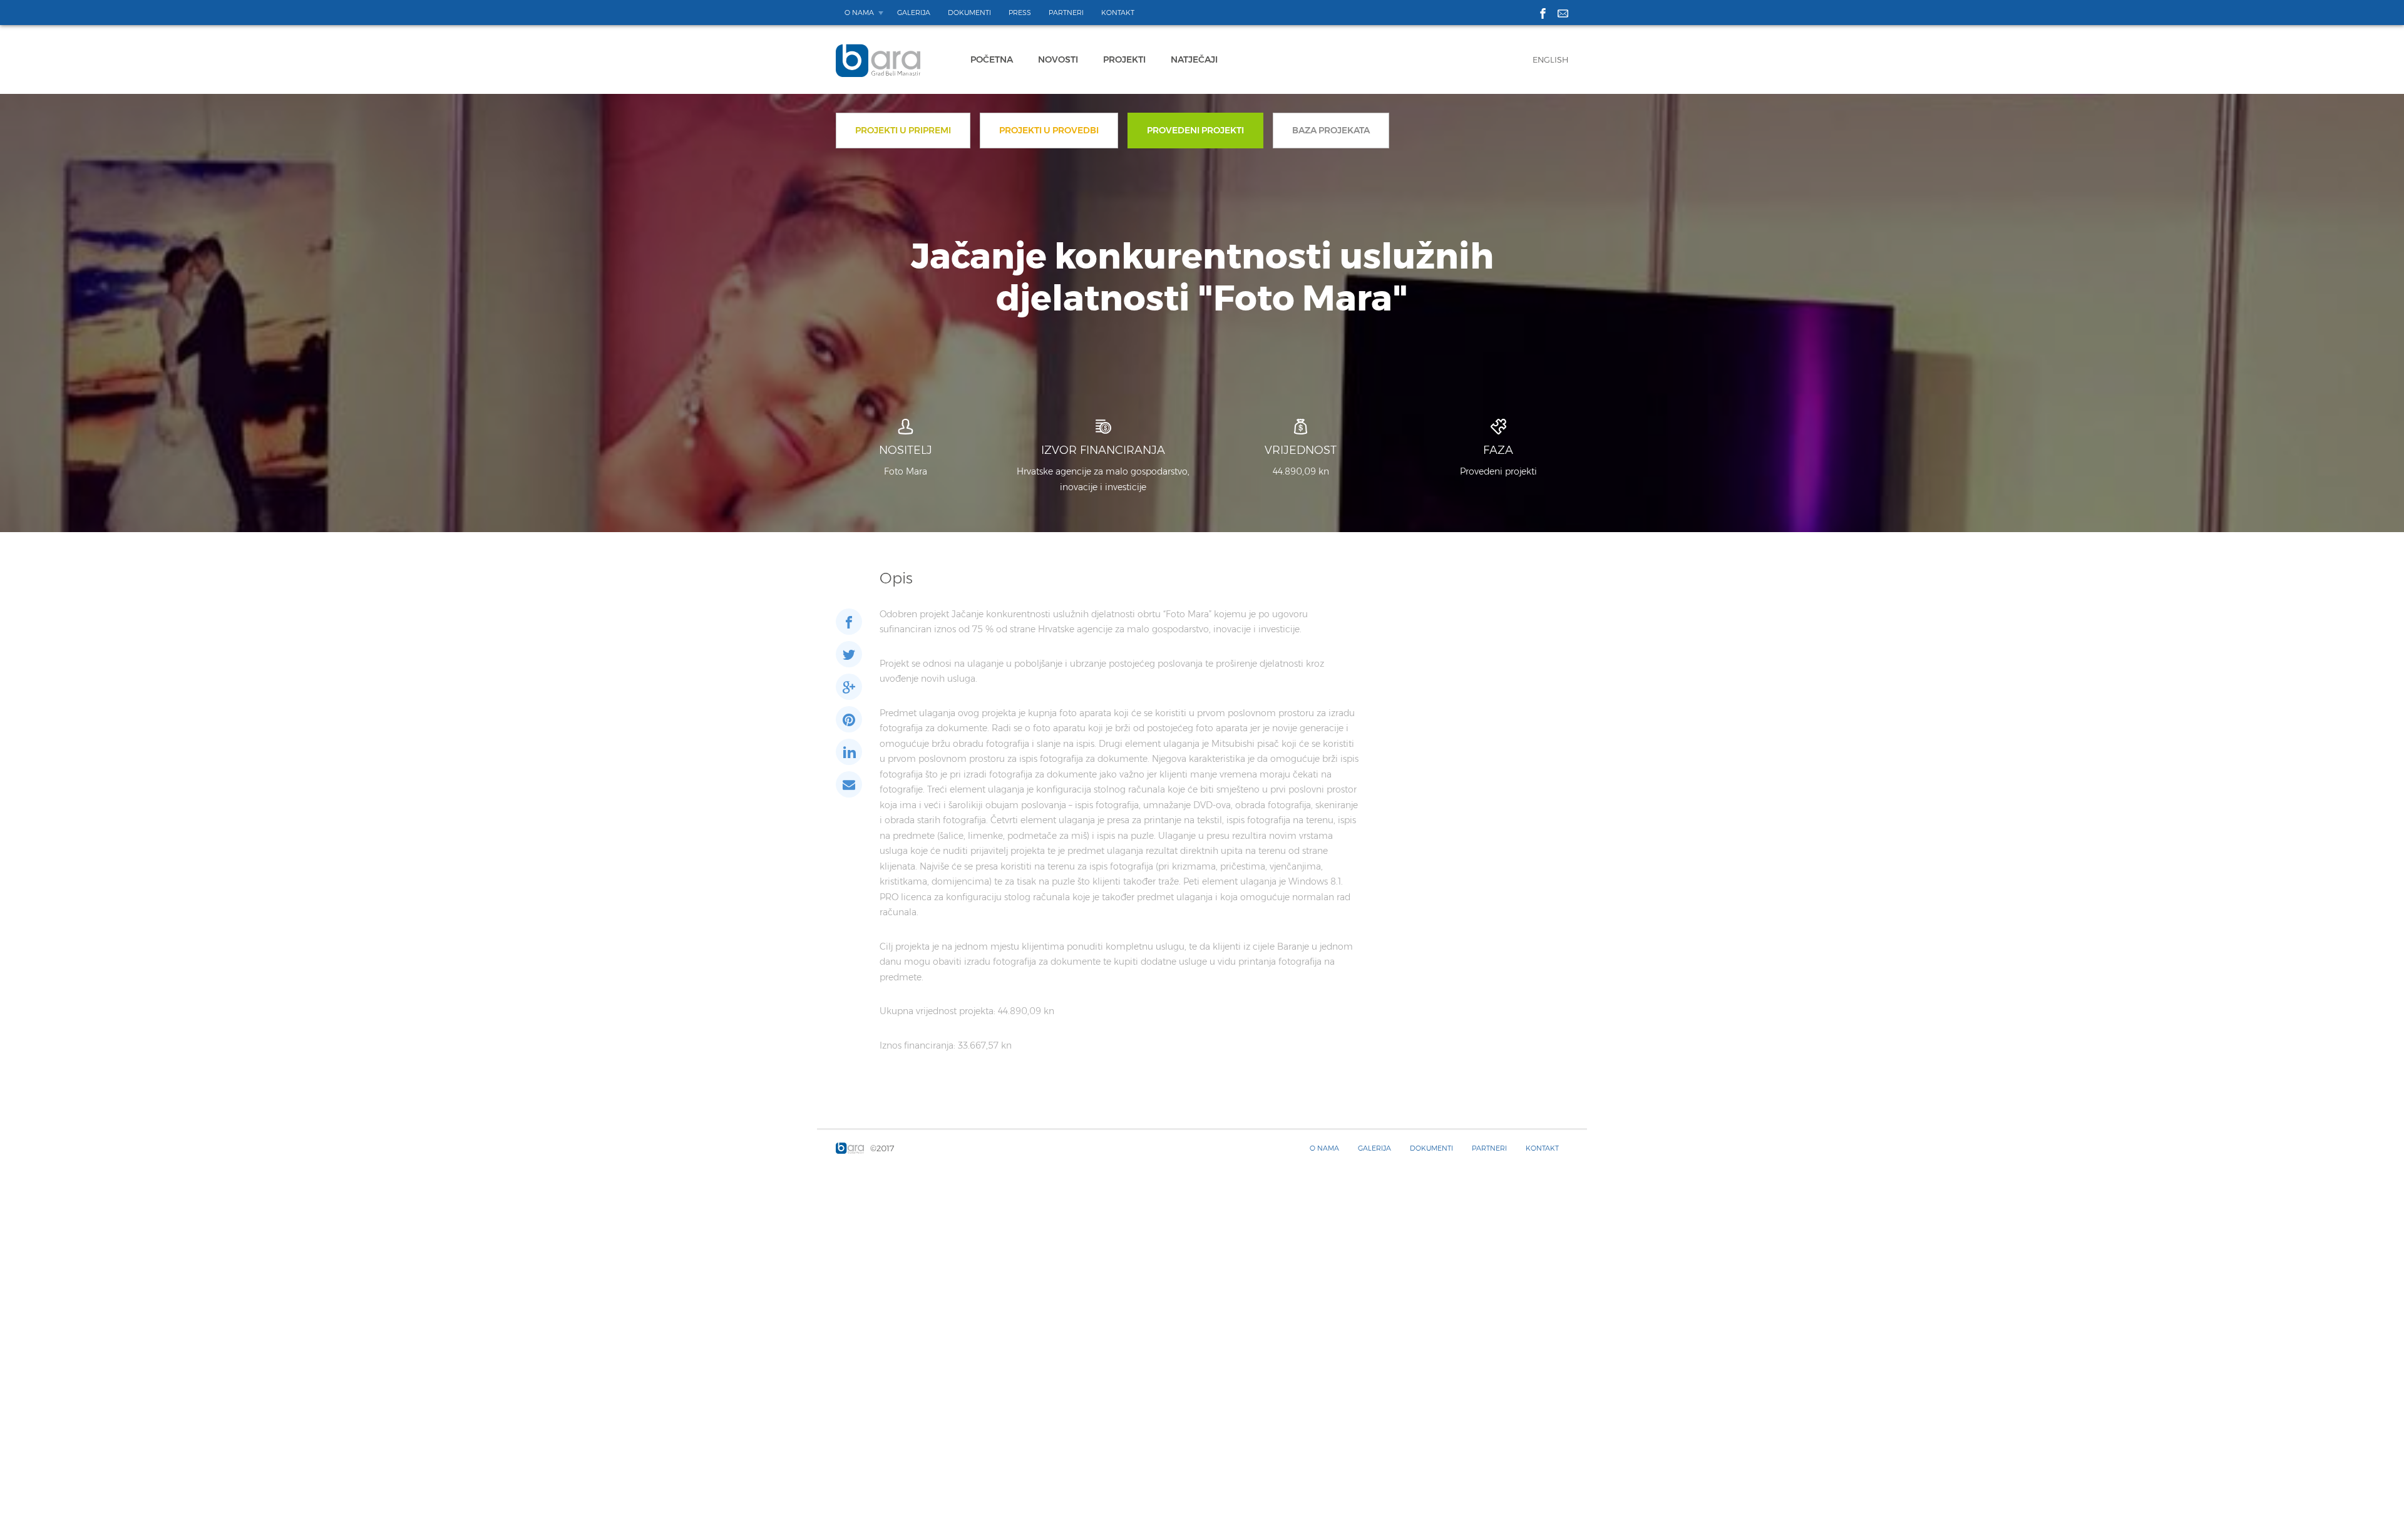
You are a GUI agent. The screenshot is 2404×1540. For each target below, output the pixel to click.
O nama (859, 13)
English (1550, 59)
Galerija (914, 13)
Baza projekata (1331, 130)
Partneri (1066, 13)
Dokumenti (969, 13)
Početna (992, 59)
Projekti (1124, 59)
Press (1020, 13)
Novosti (1058, 59)
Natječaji (1194, 59)
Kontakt (1118, 13)
